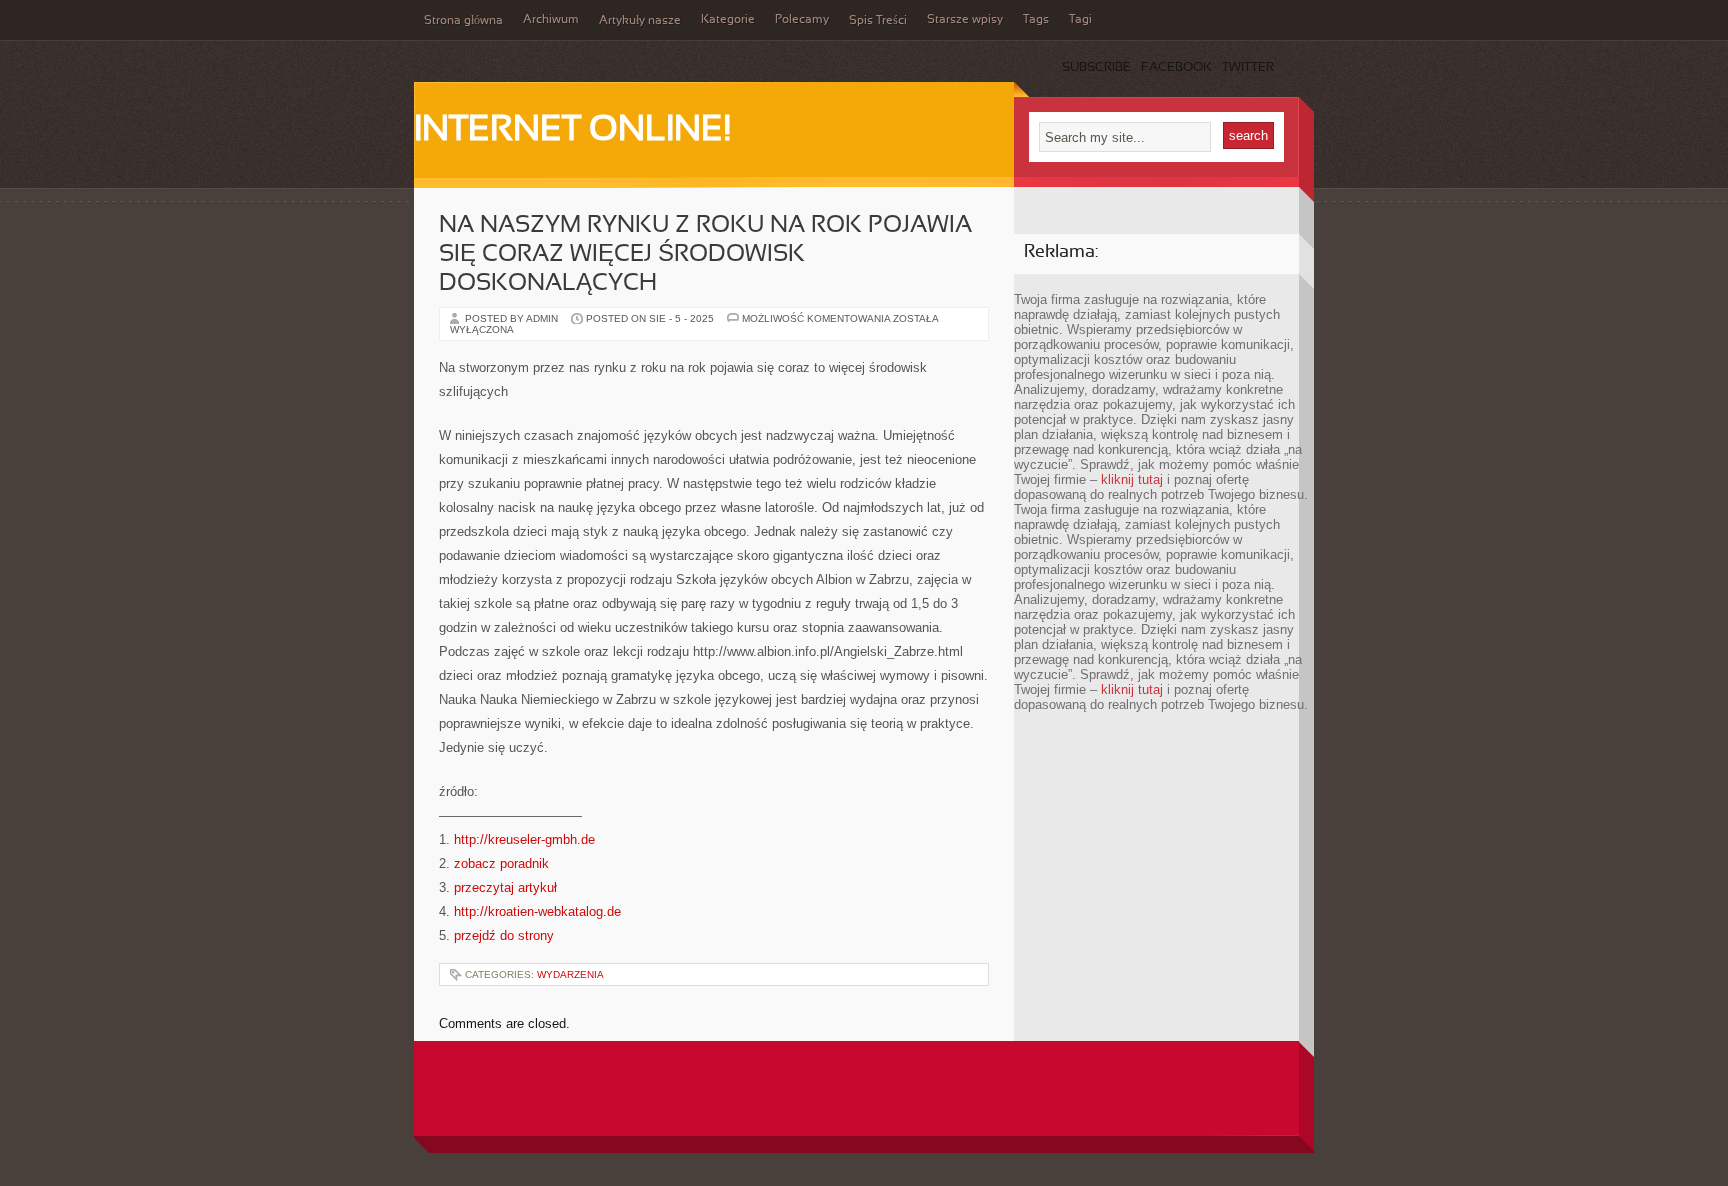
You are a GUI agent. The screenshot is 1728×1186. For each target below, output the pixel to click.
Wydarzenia (570, 974)
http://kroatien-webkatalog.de (537, 911)
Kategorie (728, 20)
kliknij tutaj (1132, 479)
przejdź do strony (504, 935)
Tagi (1080, 20)
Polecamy (802, 20)
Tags (1036, 20)
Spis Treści (878, 21)
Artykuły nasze (640, 21)
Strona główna (463, 21)
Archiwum (551, 20)
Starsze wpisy (965, 20)
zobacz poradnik (501, 863)
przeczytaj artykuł (505, 887)
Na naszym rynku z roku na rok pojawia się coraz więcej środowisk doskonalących (705, 255)
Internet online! (572, 131)
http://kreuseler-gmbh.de (524, 839)
